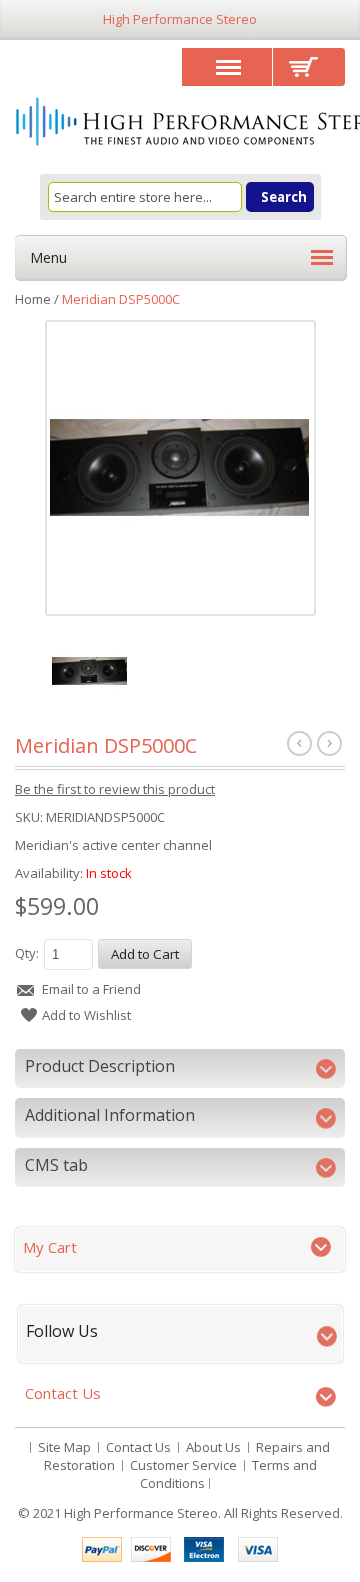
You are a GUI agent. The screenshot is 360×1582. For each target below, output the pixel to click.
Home (33, 299)
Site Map (64, 1447)
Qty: (27, 953)
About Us (213, 1447)
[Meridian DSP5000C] (179, 467)
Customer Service (183, 1465)
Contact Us (138, 1447)
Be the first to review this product (115, 789)
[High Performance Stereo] (180, 123)
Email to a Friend (91, 989)
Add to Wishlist (86, 1015)
